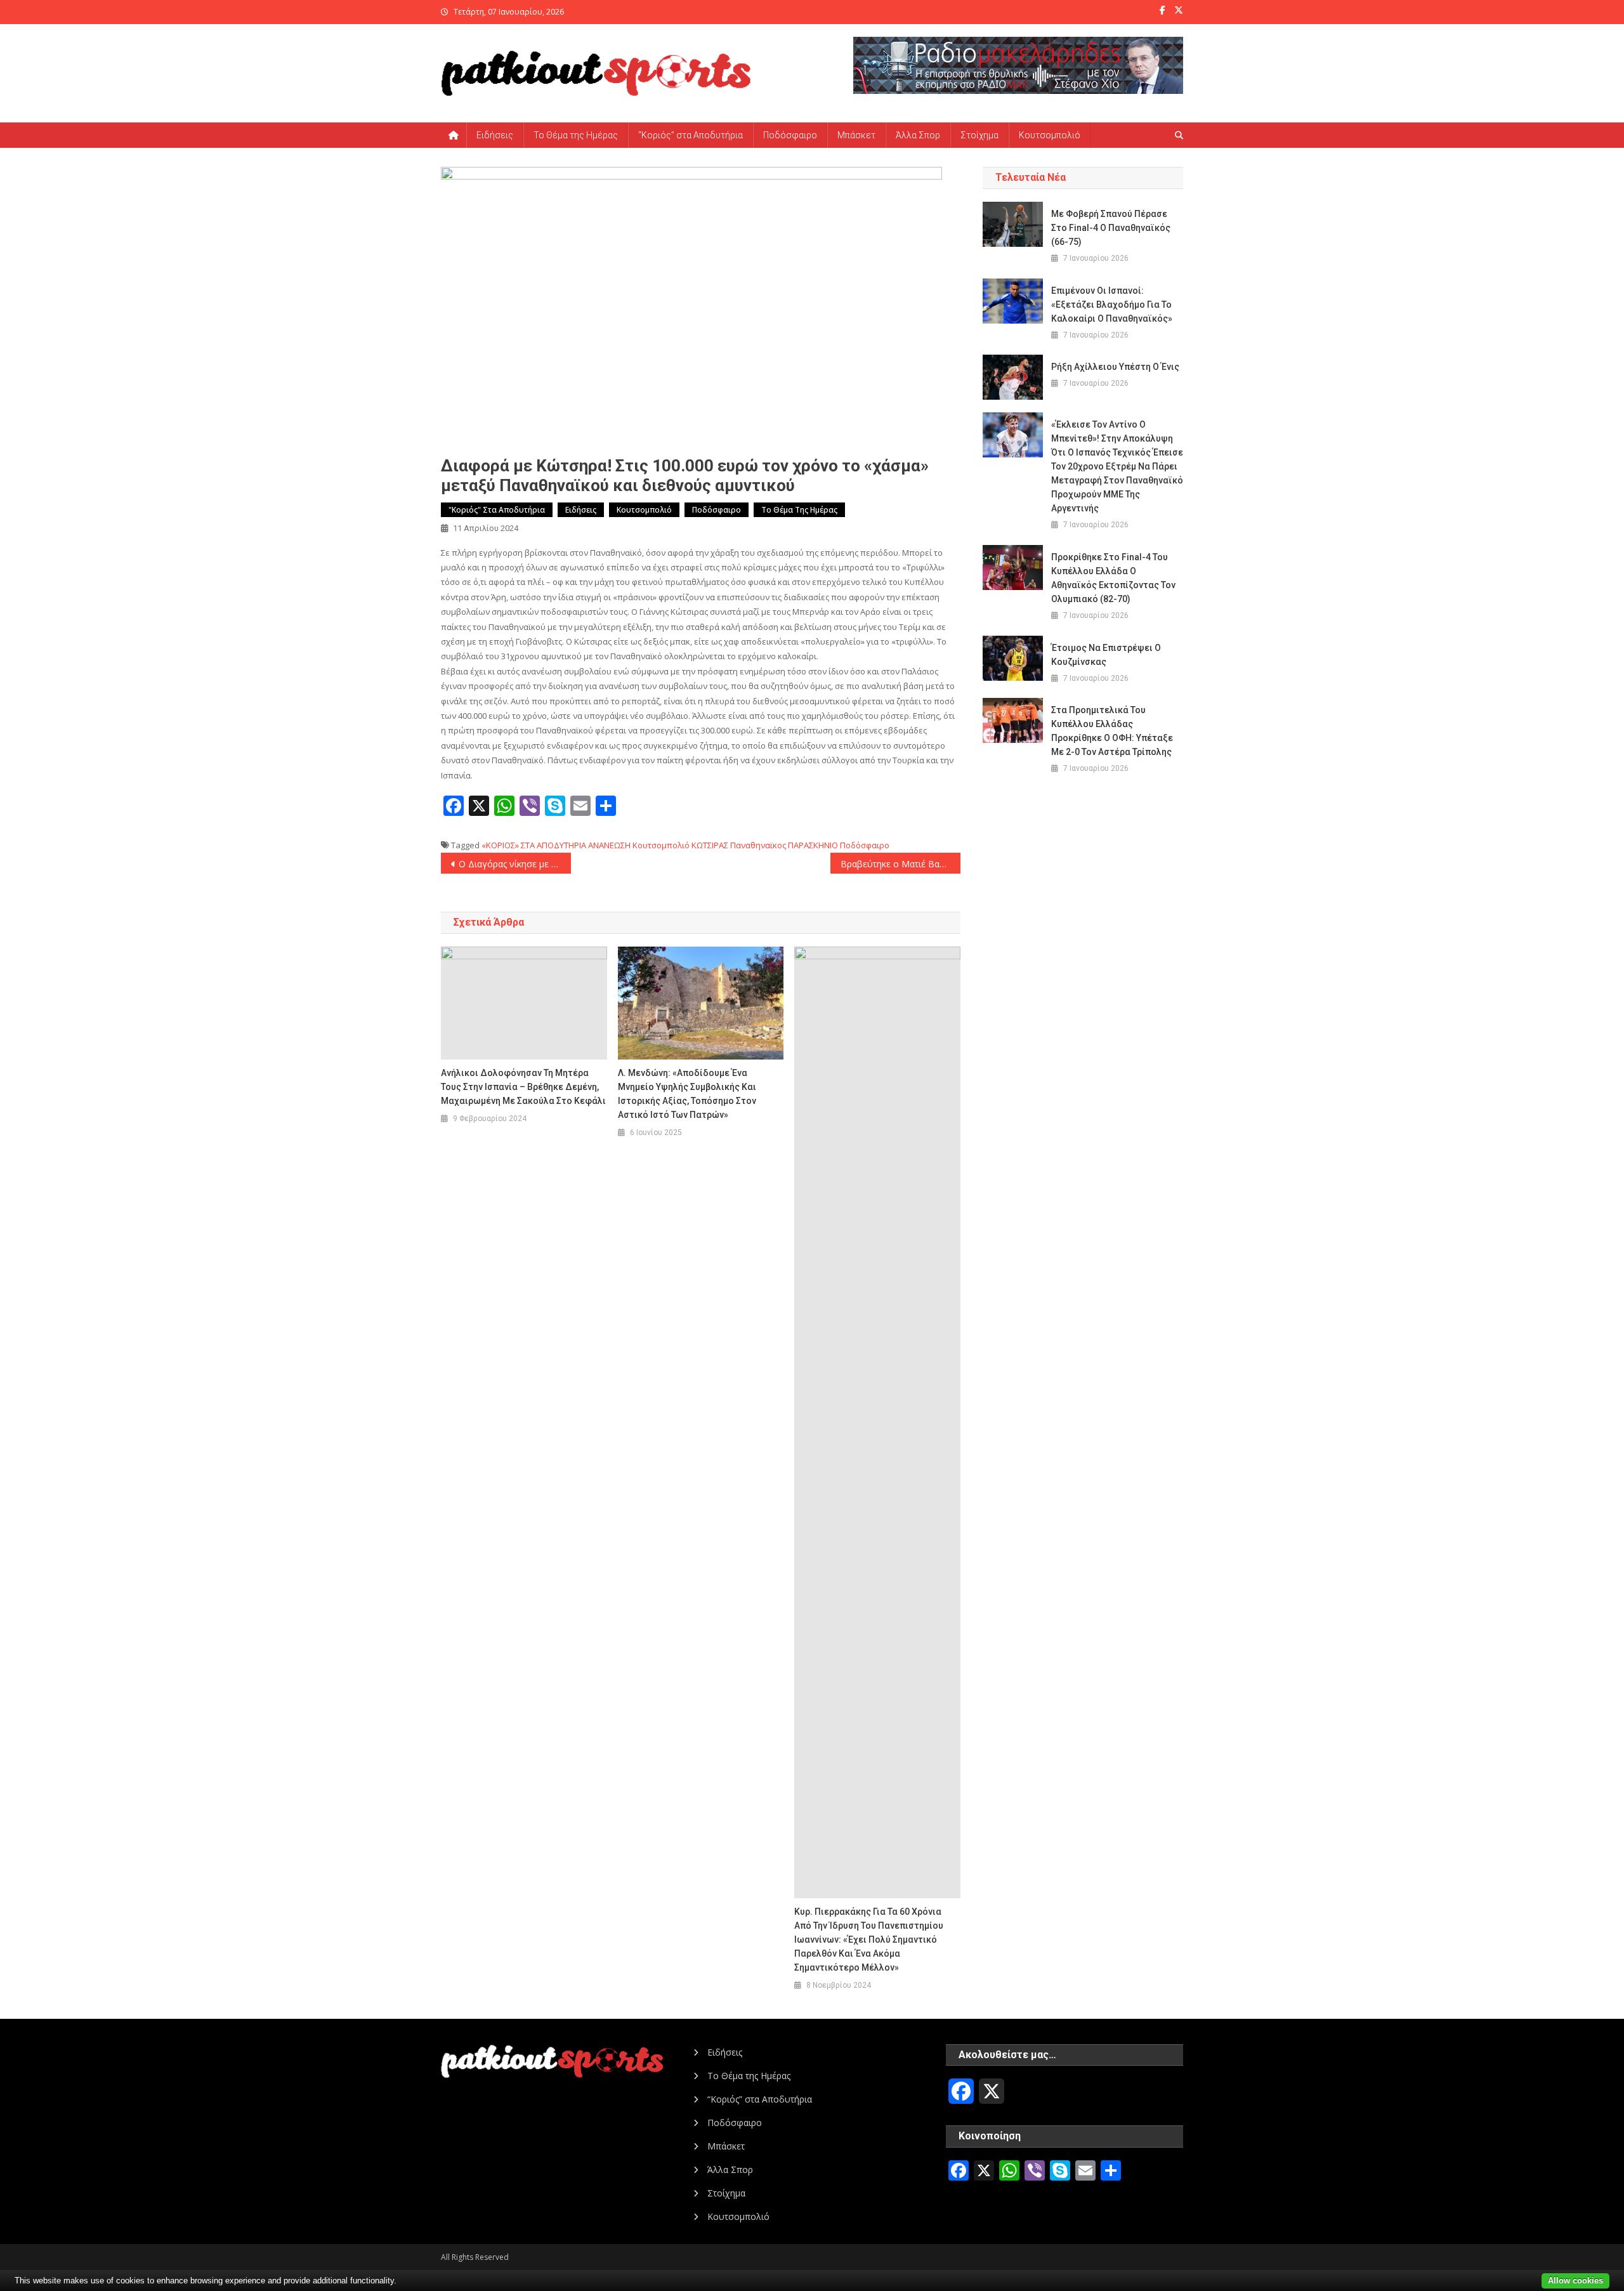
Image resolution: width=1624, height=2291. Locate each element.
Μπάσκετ (856, 135)
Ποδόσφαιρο (790, 135)
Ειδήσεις (495, 135)
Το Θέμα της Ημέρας (576, 135)
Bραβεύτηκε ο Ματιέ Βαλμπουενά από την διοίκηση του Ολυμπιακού (900, 864)
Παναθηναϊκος (758, 845)
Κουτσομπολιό (1050, 135)
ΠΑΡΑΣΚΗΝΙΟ (813, 845)
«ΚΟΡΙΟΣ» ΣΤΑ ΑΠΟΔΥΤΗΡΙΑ (534, 845)
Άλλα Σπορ (918, 135)
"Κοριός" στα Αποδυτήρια (497, 510)
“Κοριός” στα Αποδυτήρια (691, 135)
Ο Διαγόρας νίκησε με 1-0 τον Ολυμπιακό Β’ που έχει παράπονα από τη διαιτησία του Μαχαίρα (515, 864)
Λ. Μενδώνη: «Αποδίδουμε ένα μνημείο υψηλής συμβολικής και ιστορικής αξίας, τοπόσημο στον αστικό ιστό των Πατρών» (687, 1094)
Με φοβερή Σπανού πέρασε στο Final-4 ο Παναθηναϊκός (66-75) (1111, 228)
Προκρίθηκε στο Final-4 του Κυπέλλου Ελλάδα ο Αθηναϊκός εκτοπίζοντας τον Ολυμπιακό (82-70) (1113, 578)
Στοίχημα (979, 135)
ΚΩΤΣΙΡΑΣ (710, 845)
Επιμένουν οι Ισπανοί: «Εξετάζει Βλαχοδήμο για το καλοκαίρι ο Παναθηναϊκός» (1112, 305)
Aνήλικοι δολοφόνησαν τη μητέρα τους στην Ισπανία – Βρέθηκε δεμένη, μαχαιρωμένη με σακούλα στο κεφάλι (523, 1087)
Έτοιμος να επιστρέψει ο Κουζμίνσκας (1106, 655)
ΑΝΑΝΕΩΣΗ (609, 845)
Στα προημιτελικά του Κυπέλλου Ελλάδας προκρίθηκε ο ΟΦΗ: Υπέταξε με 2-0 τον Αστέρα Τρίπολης (1112, 731)
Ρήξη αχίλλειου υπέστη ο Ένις (1115, 367)
